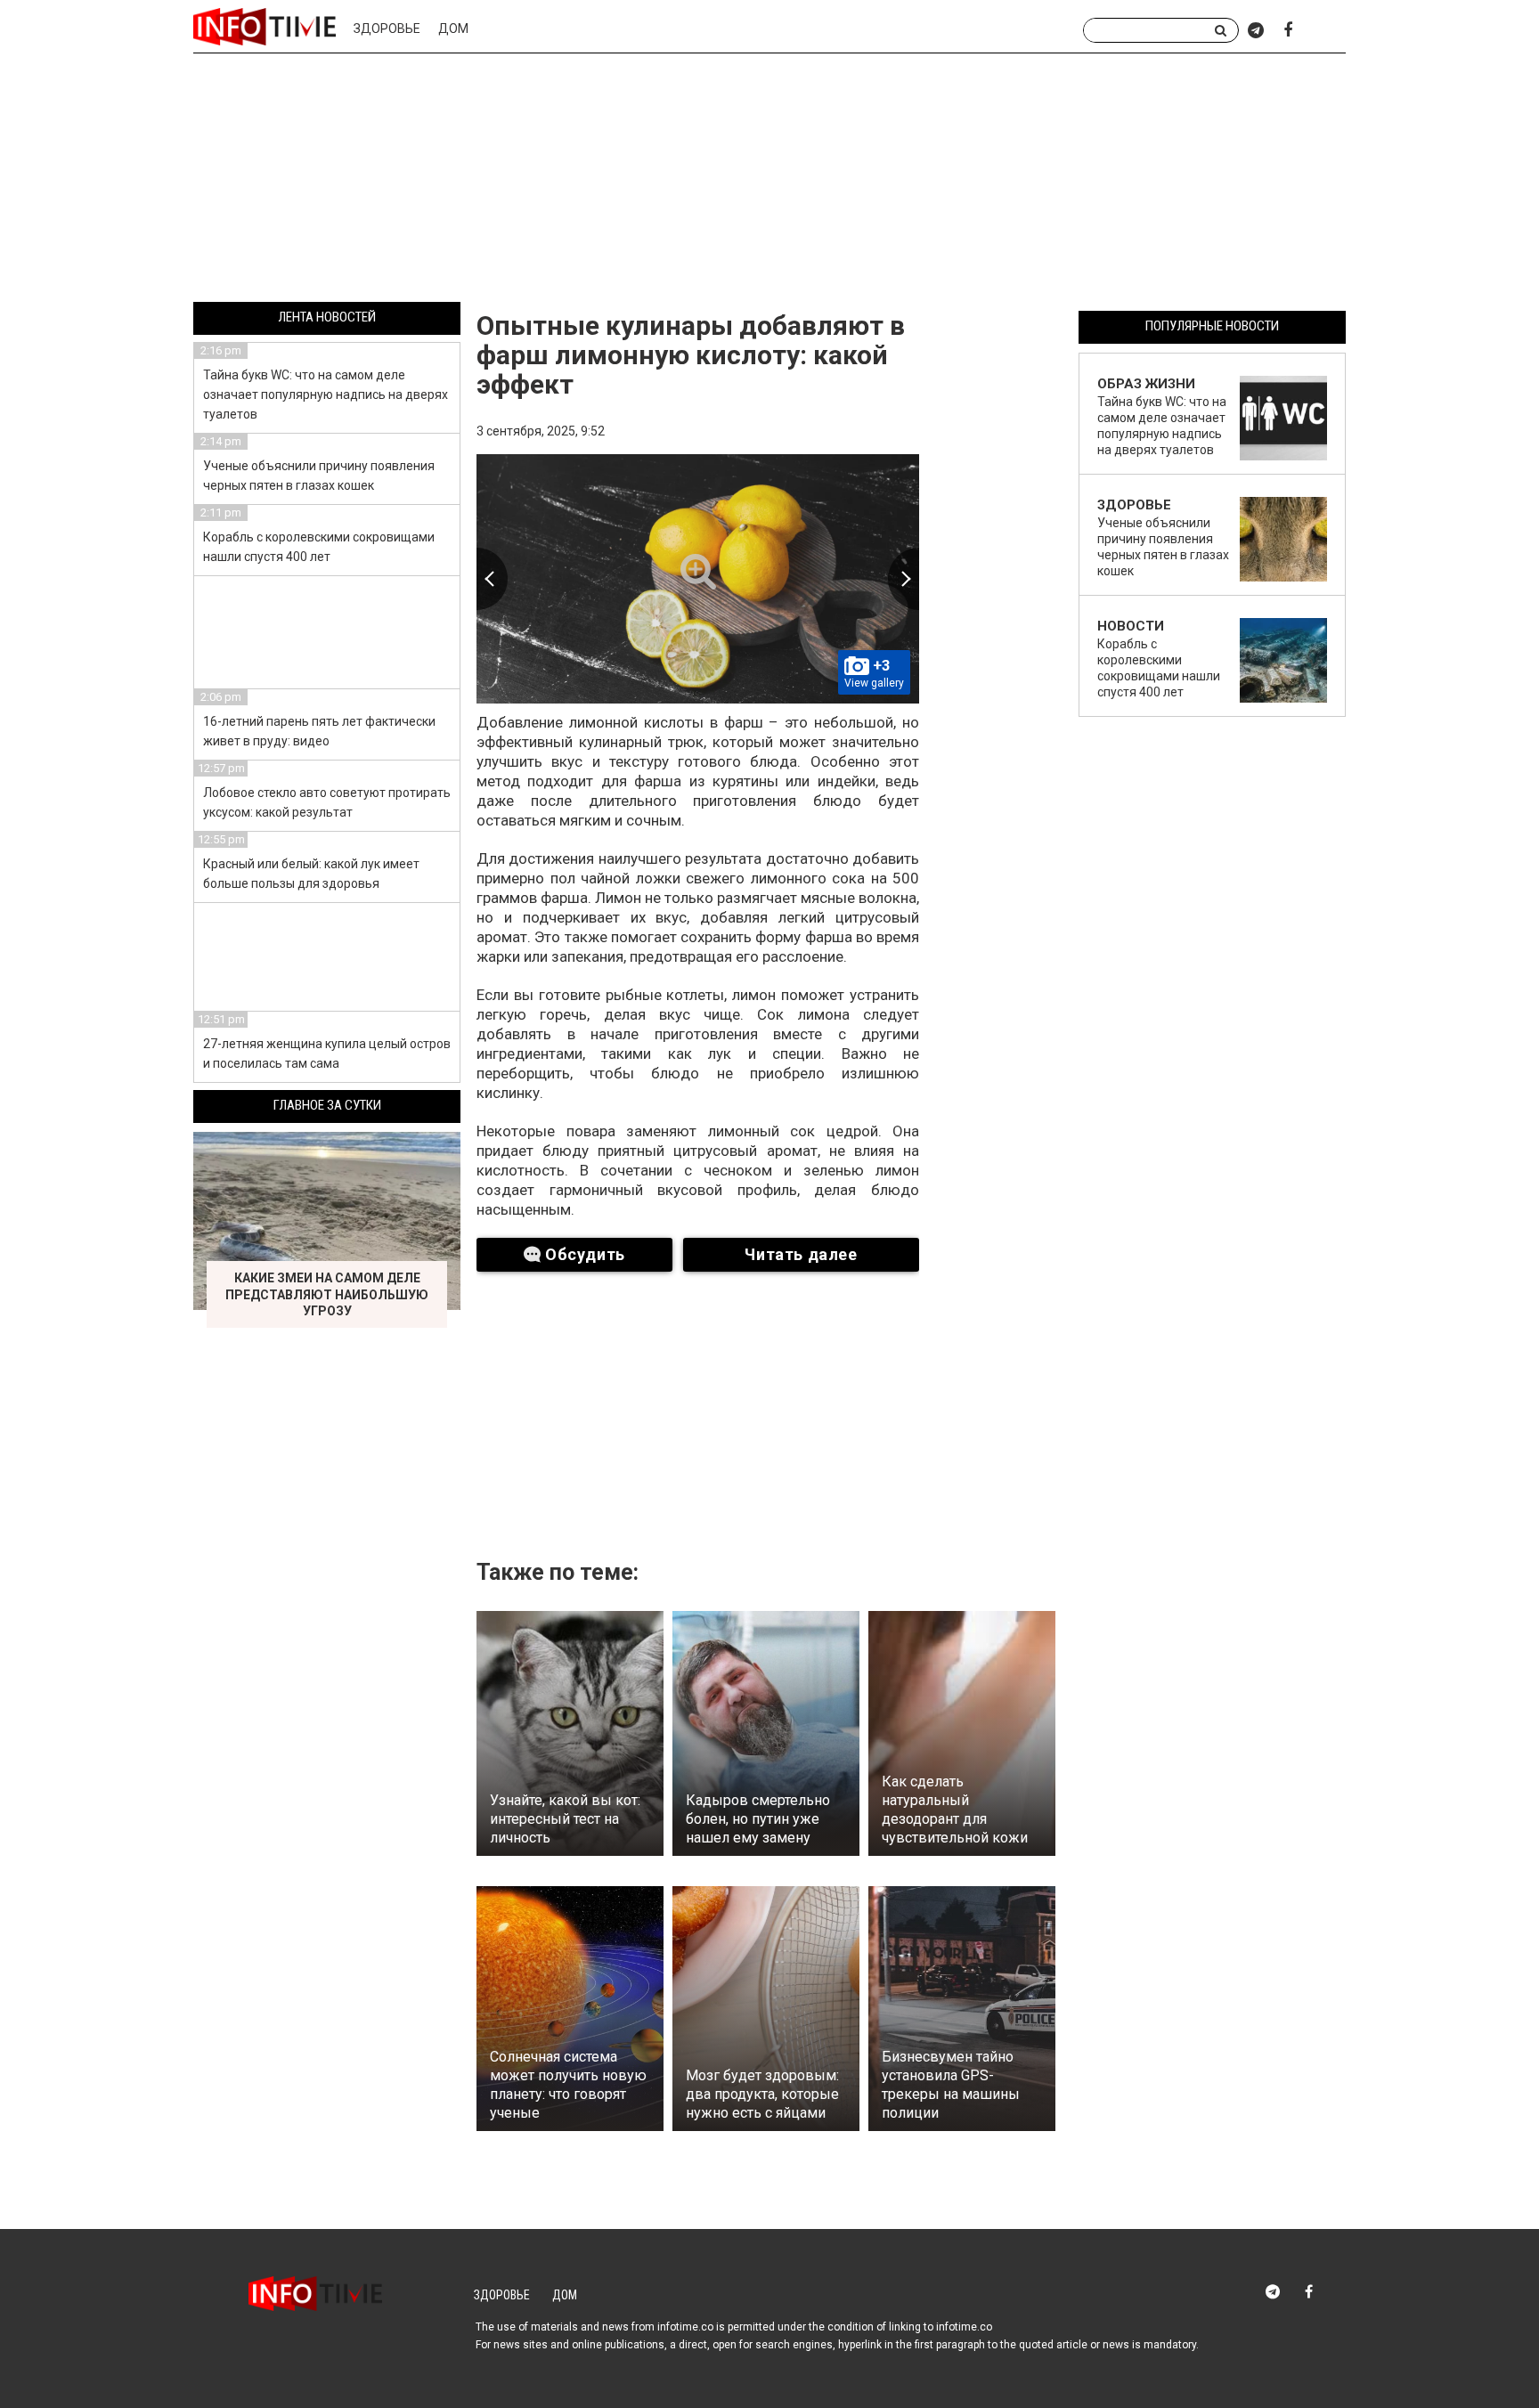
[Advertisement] (769, 181)
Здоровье (387, 28)
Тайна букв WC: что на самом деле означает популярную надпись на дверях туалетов (326, 395)
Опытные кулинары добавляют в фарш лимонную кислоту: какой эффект (691, 355)
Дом (453, 28)
